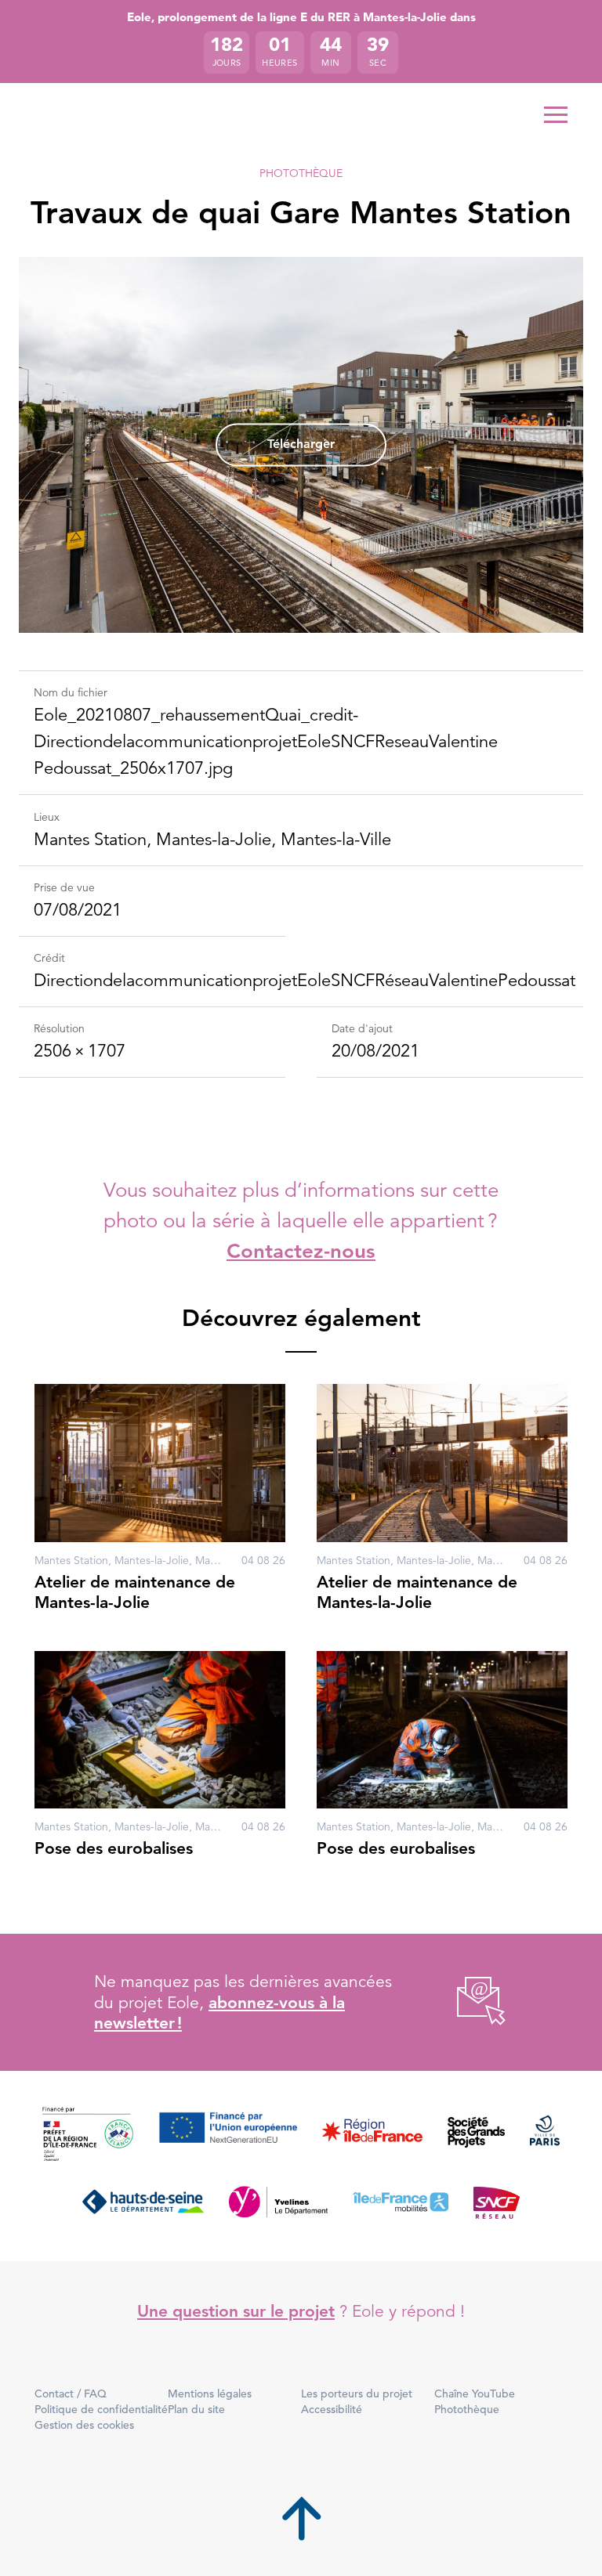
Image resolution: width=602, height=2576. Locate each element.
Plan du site (196, 2409)
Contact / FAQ (71, 2394)
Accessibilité (332, 2409)
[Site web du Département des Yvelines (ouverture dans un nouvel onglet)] (279, 2202)
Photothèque (301, 173)
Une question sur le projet (236, 2311)
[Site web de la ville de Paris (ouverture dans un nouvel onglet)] (545, 2135)
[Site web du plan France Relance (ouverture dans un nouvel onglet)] (88, 2135)
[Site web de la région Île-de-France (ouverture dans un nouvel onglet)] (372, 2135)
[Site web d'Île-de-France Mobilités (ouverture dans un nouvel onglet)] (401, 2202)
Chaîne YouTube (475, 2394)
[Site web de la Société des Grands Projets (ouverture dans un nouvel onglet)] (476, 2135)
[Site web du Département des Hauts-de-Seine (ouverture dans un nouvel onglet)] (143, 2202)
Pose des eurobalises (114, 1848)
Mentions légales (210, 2394)
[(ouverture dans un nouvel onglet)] (464, 2002)
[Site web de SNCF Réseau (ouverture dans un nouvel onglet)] (497, 2202)
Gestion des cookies (84, 2425)
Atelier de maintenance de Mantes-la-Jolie (135, 1592)
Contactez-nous (301, 1251)
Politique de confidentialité (101, 2409)
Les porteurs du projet (357, 2394)
